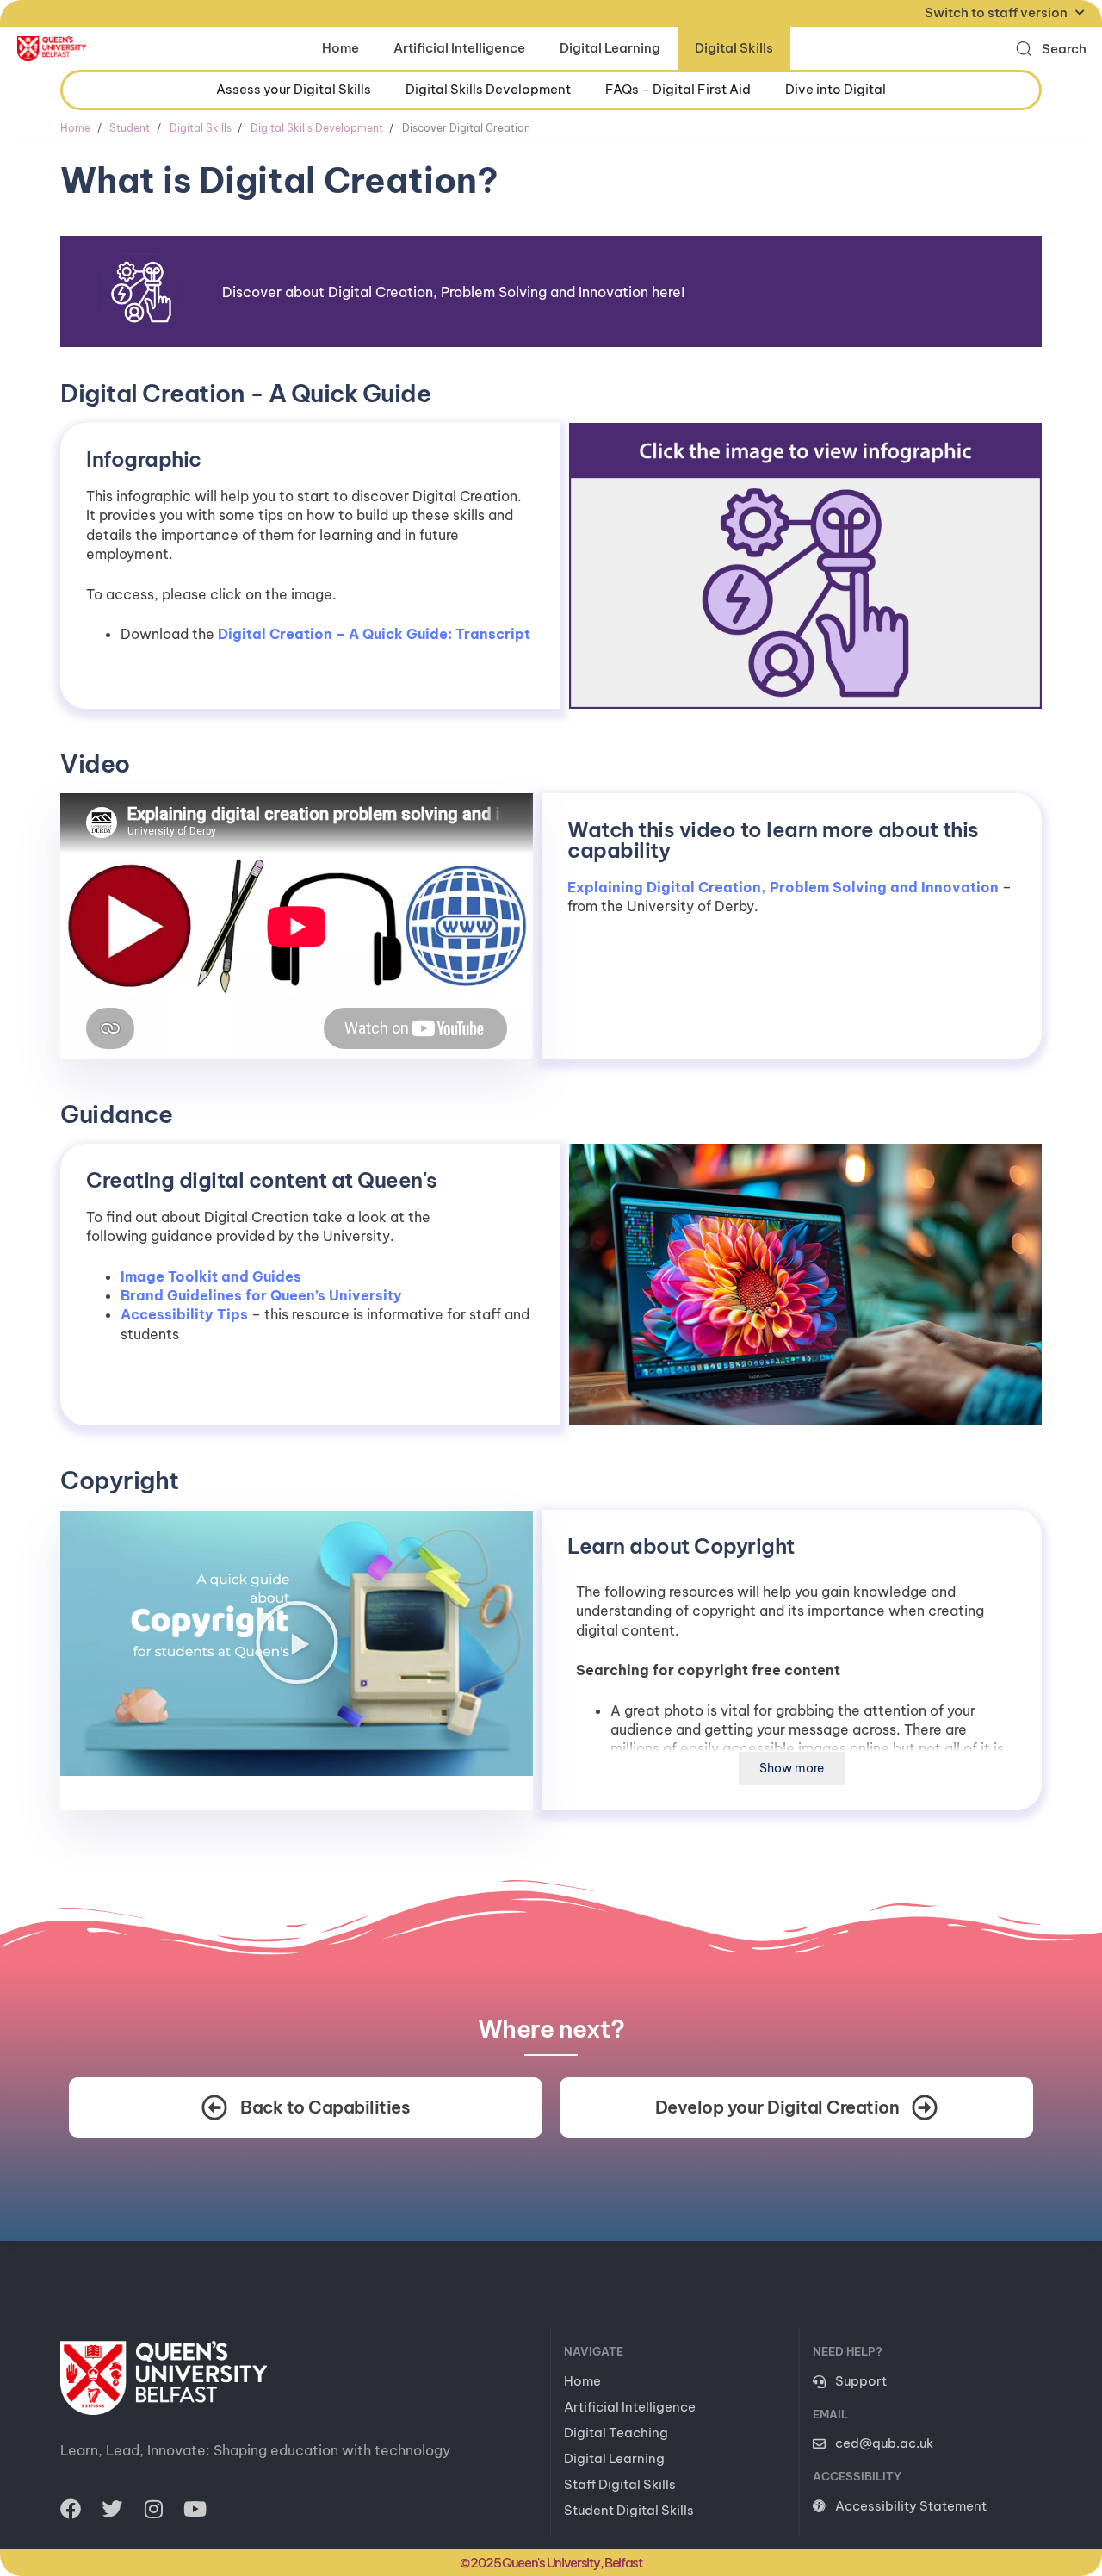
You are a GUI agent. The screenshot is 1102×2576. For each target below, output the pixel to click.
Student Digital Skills (629, 2510)
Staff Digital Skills (620, 2484)
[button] (1051, 49)
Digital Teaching (616, 2433)
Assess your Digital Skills (294, 89)
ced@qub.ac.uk (884, 2443)
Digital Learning (610, 48)
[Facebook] (71, 2509)
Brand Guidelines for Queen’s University (261, 1295)
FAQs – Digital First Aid (678, 89)
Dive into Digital (836, 89)
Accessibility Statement (911, 2506)
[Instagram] (153, 2509)
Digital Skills (734, 48)
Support (861, 2381)
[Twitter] (112, 2509)
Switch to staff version (996, 12)
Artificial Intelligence (459, 48)
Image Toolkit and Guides (211, 1276)
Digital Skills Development (488, 89)
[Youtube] (195, 2509)
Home (341, 48)
